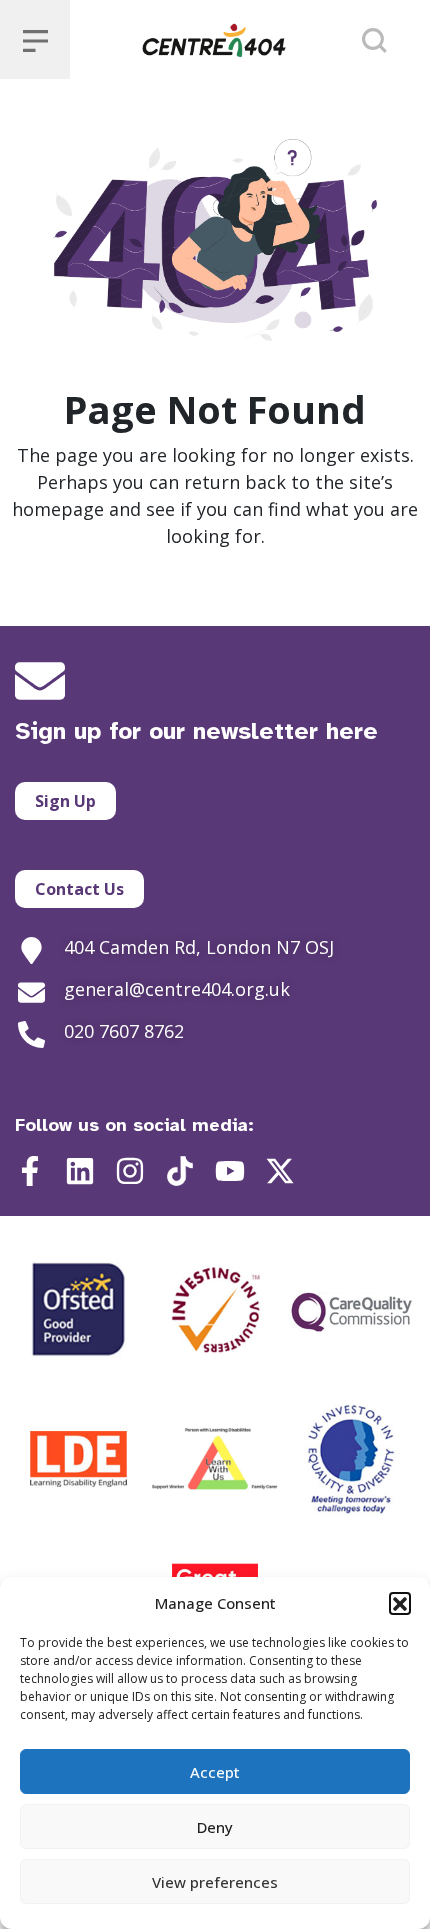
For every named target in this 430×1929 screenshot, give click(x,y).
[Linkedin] (80, 1171)
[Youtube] (230, 1171)
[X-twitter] (280, 1171)
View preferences (215, 1882)
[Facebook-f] (30, 1171)
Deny (215, 1827)
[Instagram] (130, 1171)
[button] (400, 1603)
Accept (215, 1772)
